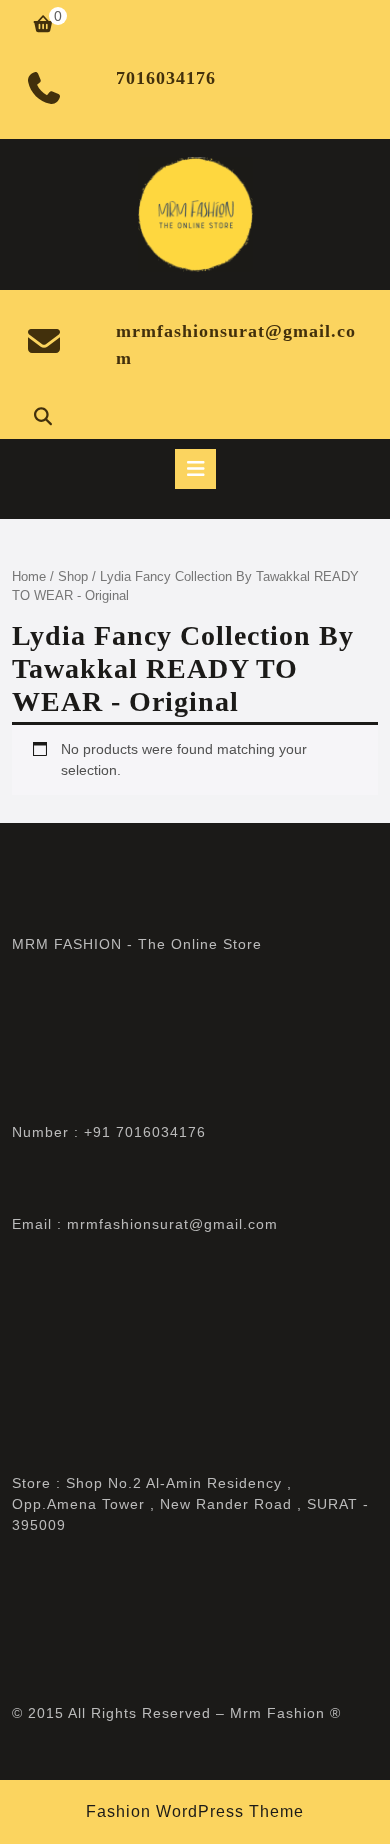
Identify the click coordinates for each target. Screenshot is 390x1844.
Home (29, 576)
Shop (73, 576)
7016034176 (166, 78)
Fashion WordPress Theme (195, 1811)
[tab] (195, 469)
